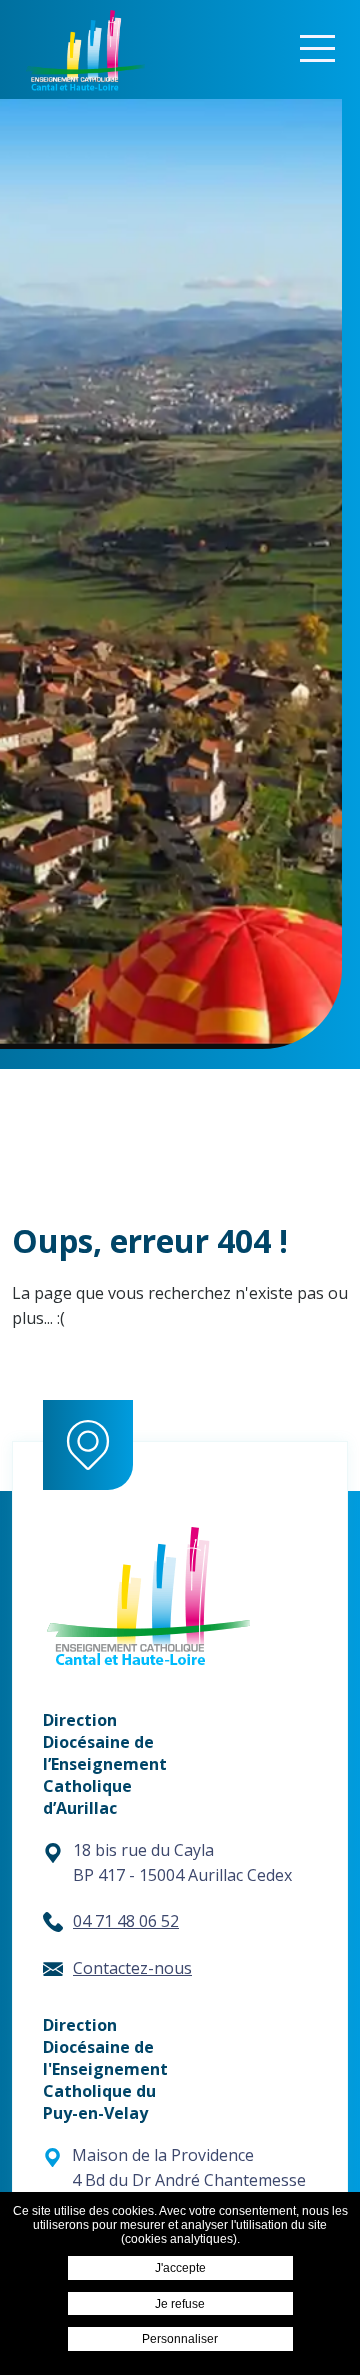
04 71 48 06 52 (126, 1921)
